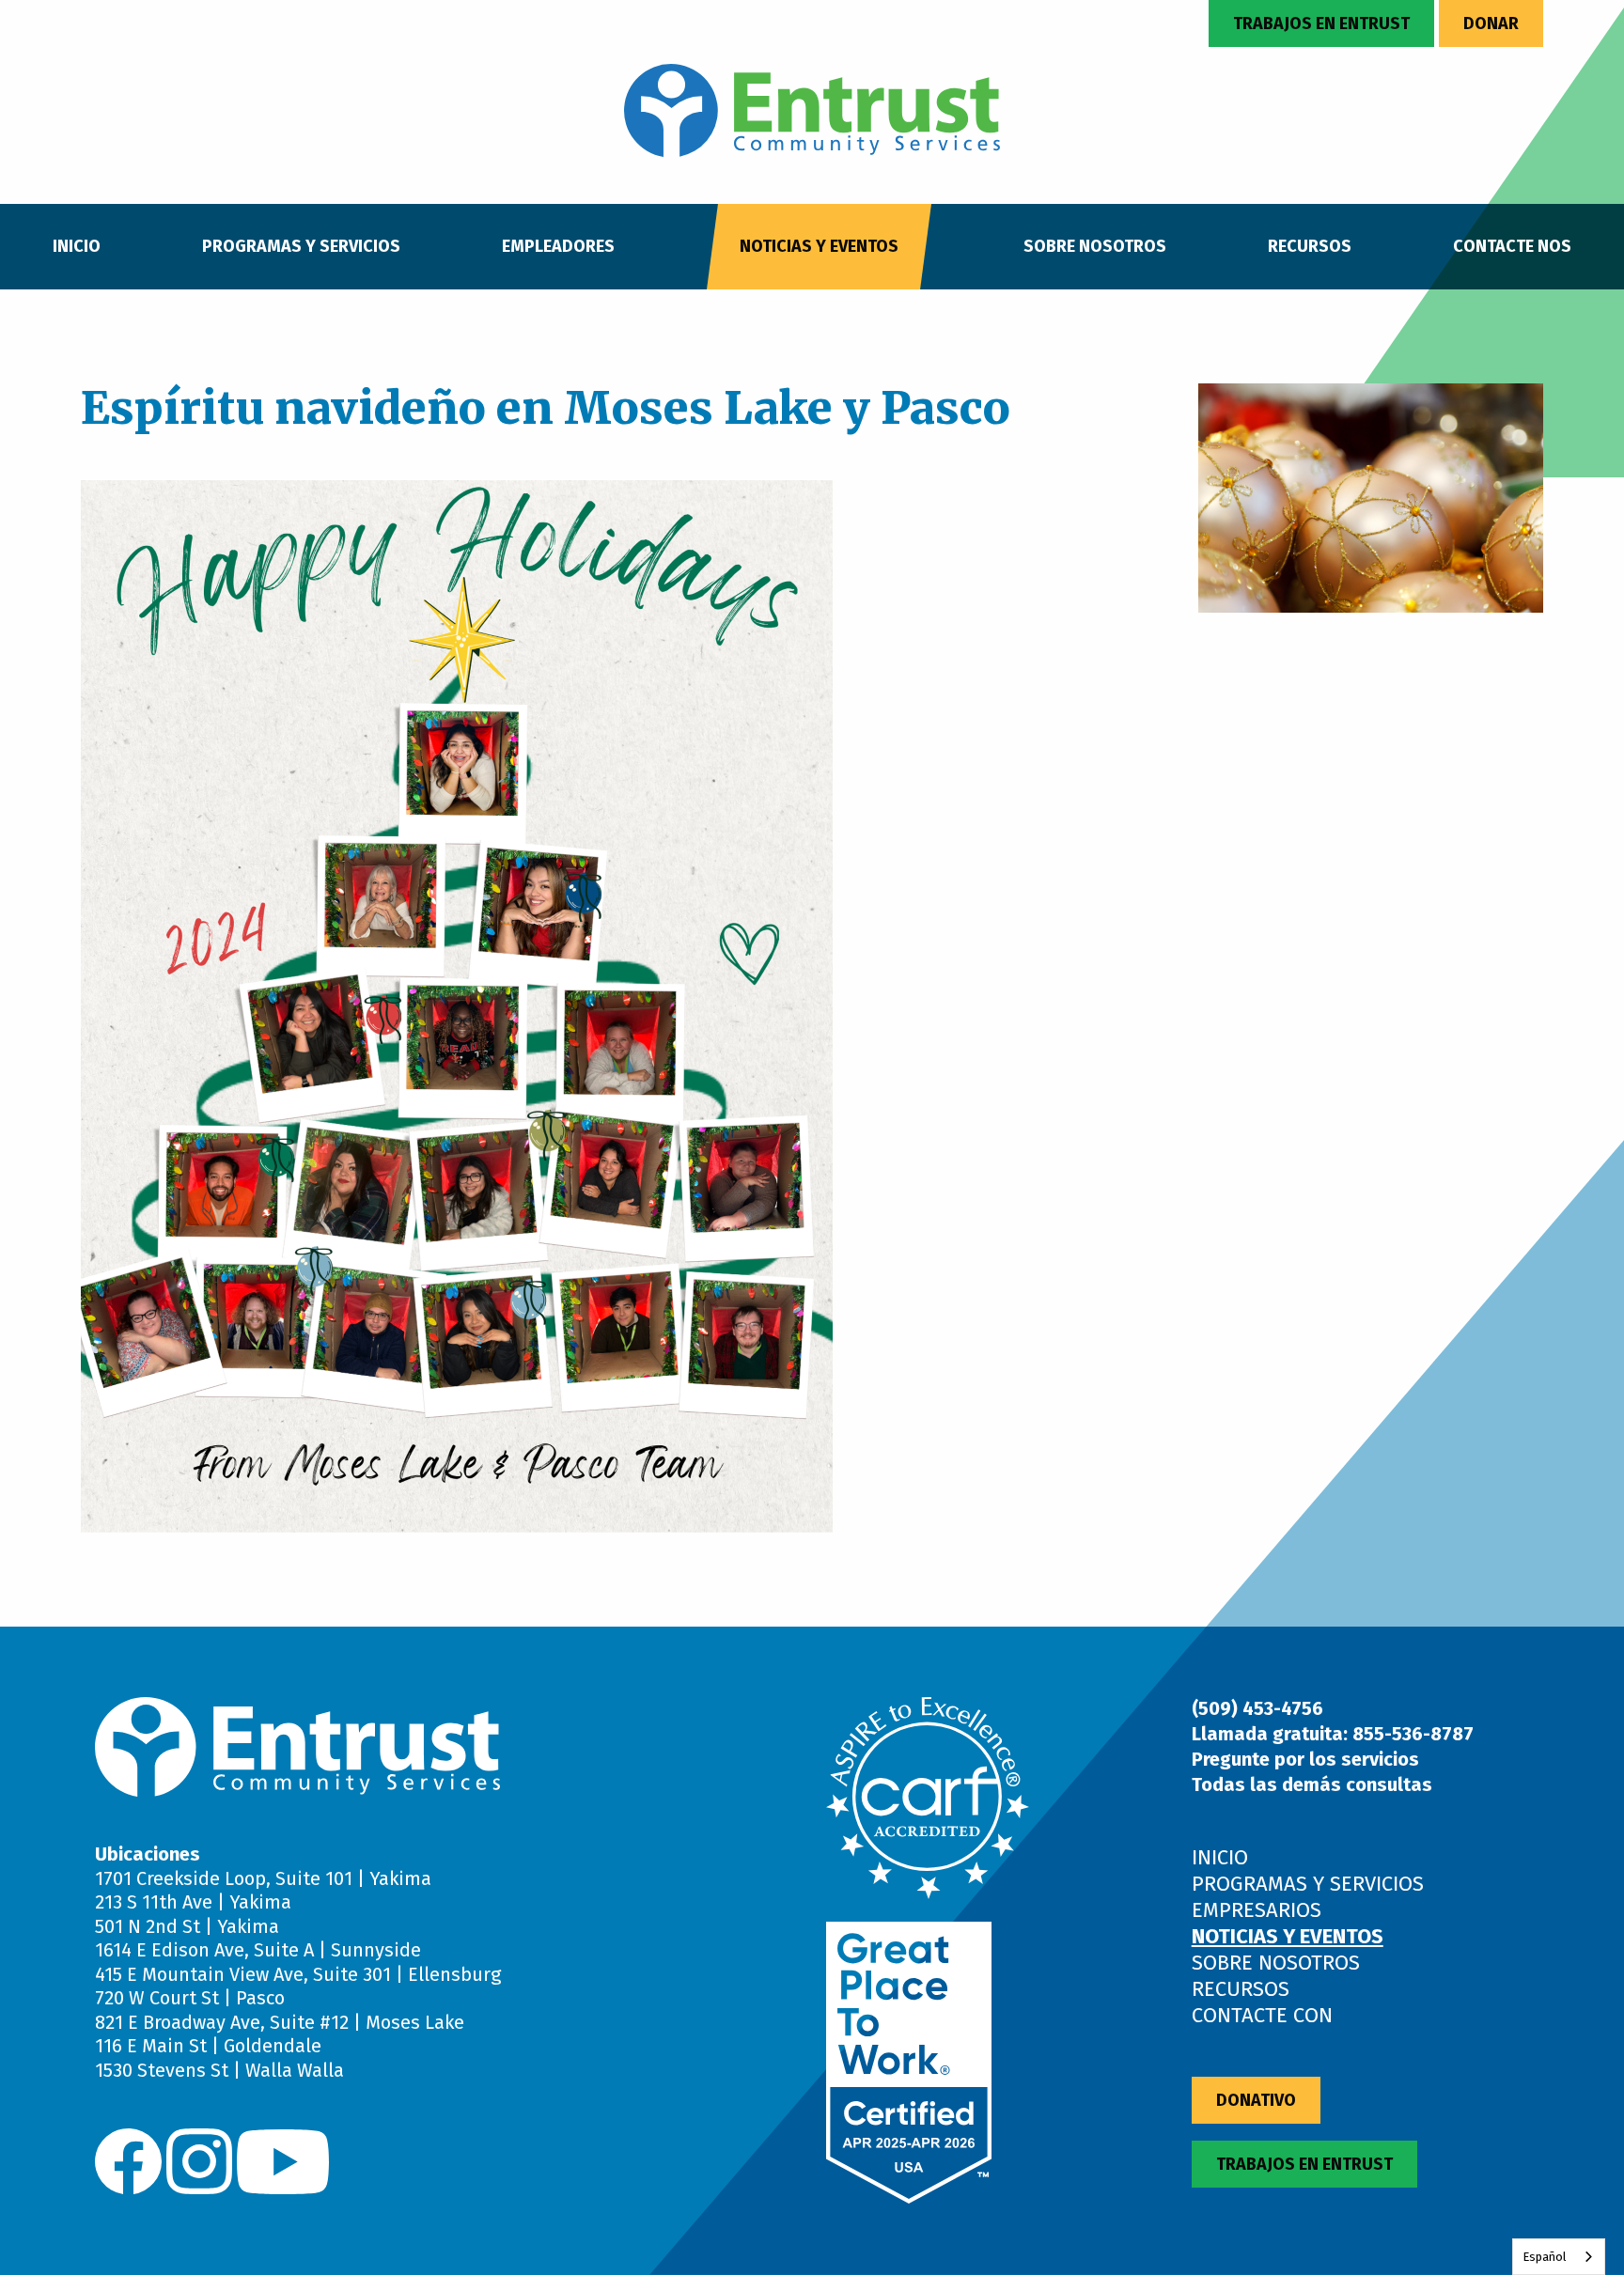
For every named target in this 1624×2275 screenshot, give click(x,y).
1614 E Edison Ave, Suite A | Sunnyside (258, 1950)
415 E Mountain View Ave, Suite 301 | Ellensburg (298, 1974)
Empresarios (1257, 1910)
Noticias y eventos (819, 246)
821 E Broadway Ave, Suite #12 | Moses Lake (280, 2022)
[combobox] (1559, 2257)
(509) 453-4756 (1257, 1708)
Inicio (77, 246)
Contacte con (1262, 2015)
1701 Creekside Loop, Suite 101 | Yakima (263, 1878)
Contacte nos (1512, 246)
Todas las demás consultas (1312, 1784)
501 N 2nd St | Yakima (187, 1926)
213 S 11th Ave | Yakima (193, 1902)
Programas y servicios (301, 246)
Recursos (1310, 246)
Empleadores (558, 246)
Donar (1491, 23)
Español (1545, 2257)
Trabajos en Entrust (1321, 23)
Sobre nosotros (1095, 246)
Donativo (1256, 2100)
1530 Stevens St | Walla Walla (219, 2070)
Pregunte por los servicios (1305, 1759)
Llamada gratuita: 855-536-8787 (1333, 1734)
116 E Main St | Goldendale (208, 2046)
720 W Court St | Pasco (190, 1998)
